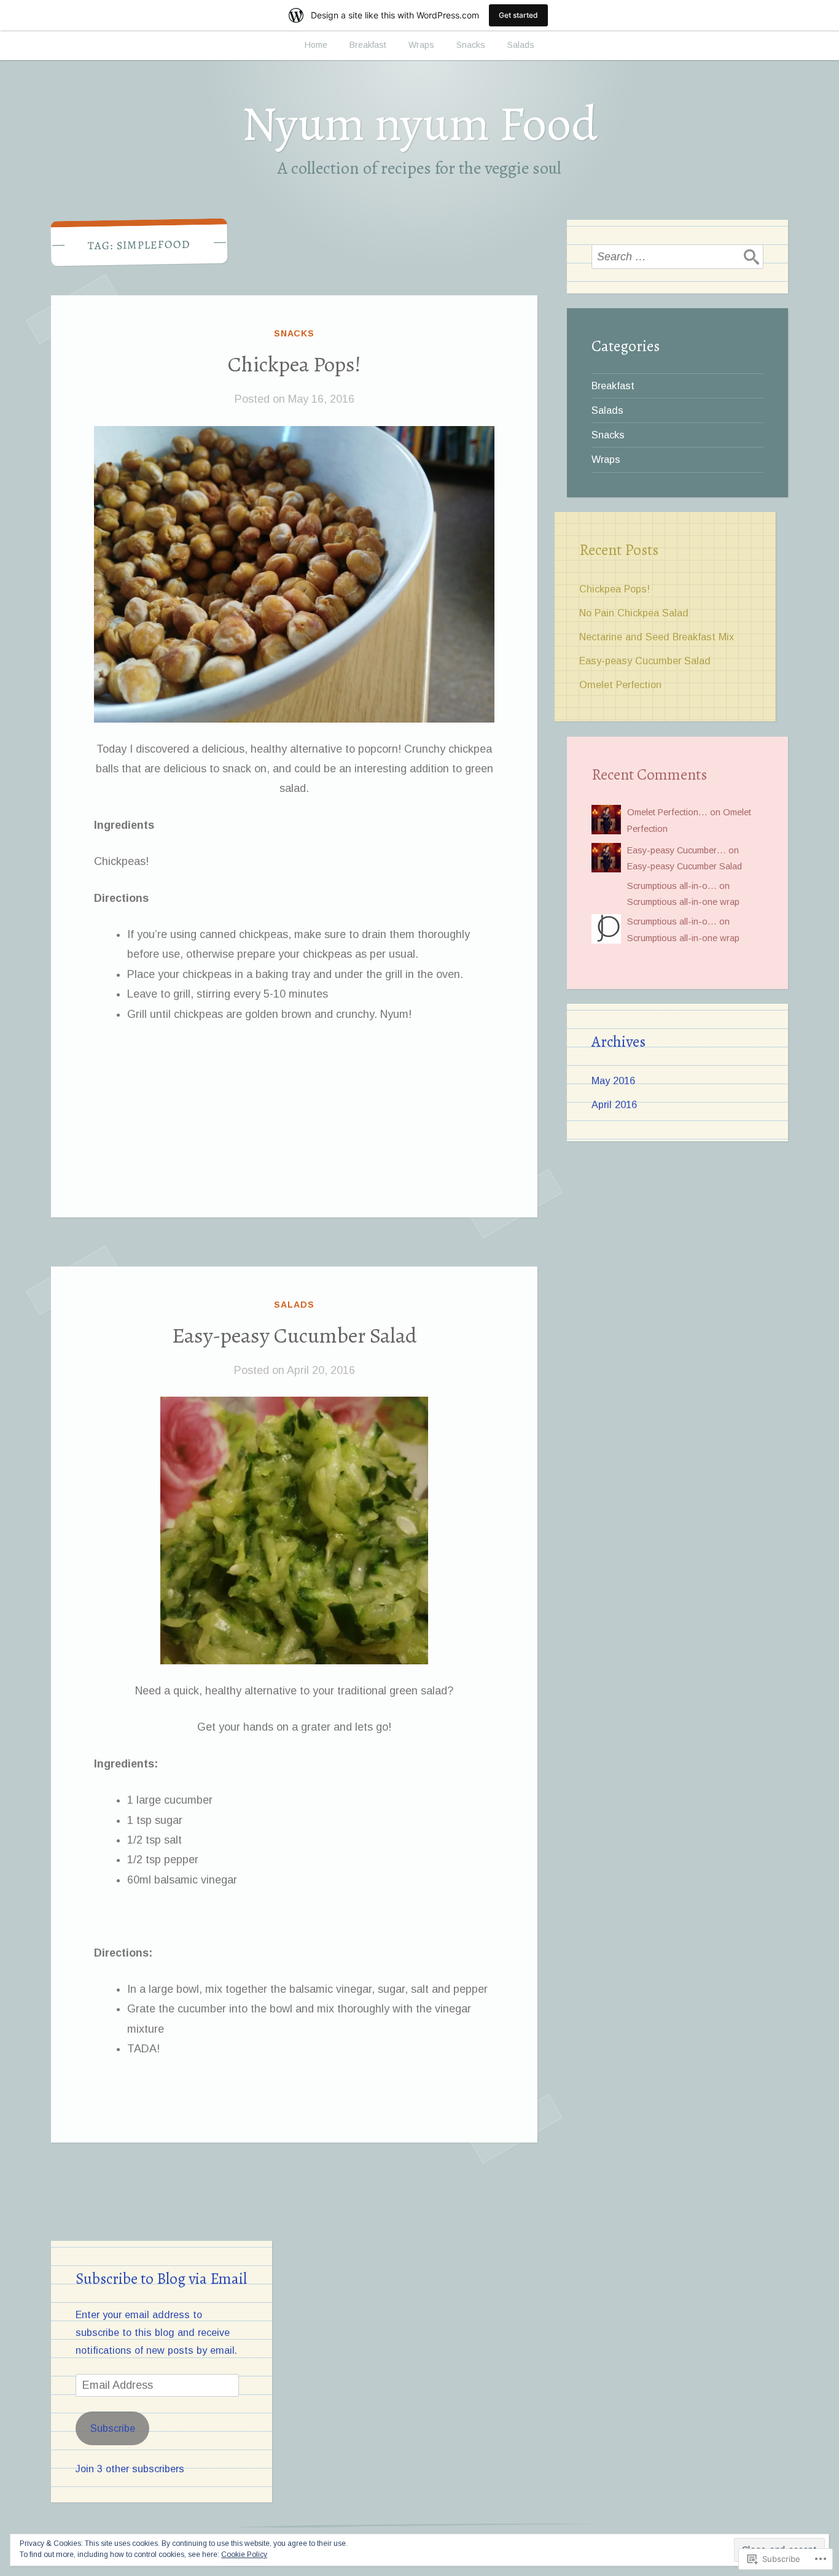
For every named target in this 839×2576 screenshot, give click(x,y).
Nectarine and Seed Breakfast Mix (657, 637)
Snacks (471, 45)
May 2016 (613, 1080)
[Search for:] (677, 257)
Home (316, 45)
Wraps (421, 45)
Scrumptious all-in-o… (672, 886)
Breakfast (368, 45)
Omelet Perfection (620, 685)
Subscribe (113, 2428)
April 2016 (614, 1104)
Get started (518, 15)
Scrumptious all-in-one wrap (683, 902)
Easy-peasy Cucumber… (677, 850)
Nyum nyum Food (420, 124)
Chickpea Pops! (295, 364)
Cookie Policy (244, 2555)
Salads (521, 45)
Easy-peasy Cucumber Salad (295, 1335)
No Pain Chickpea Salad (634, 613)
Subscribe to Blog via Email (161, 2279)
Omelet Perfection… (667, 812)
